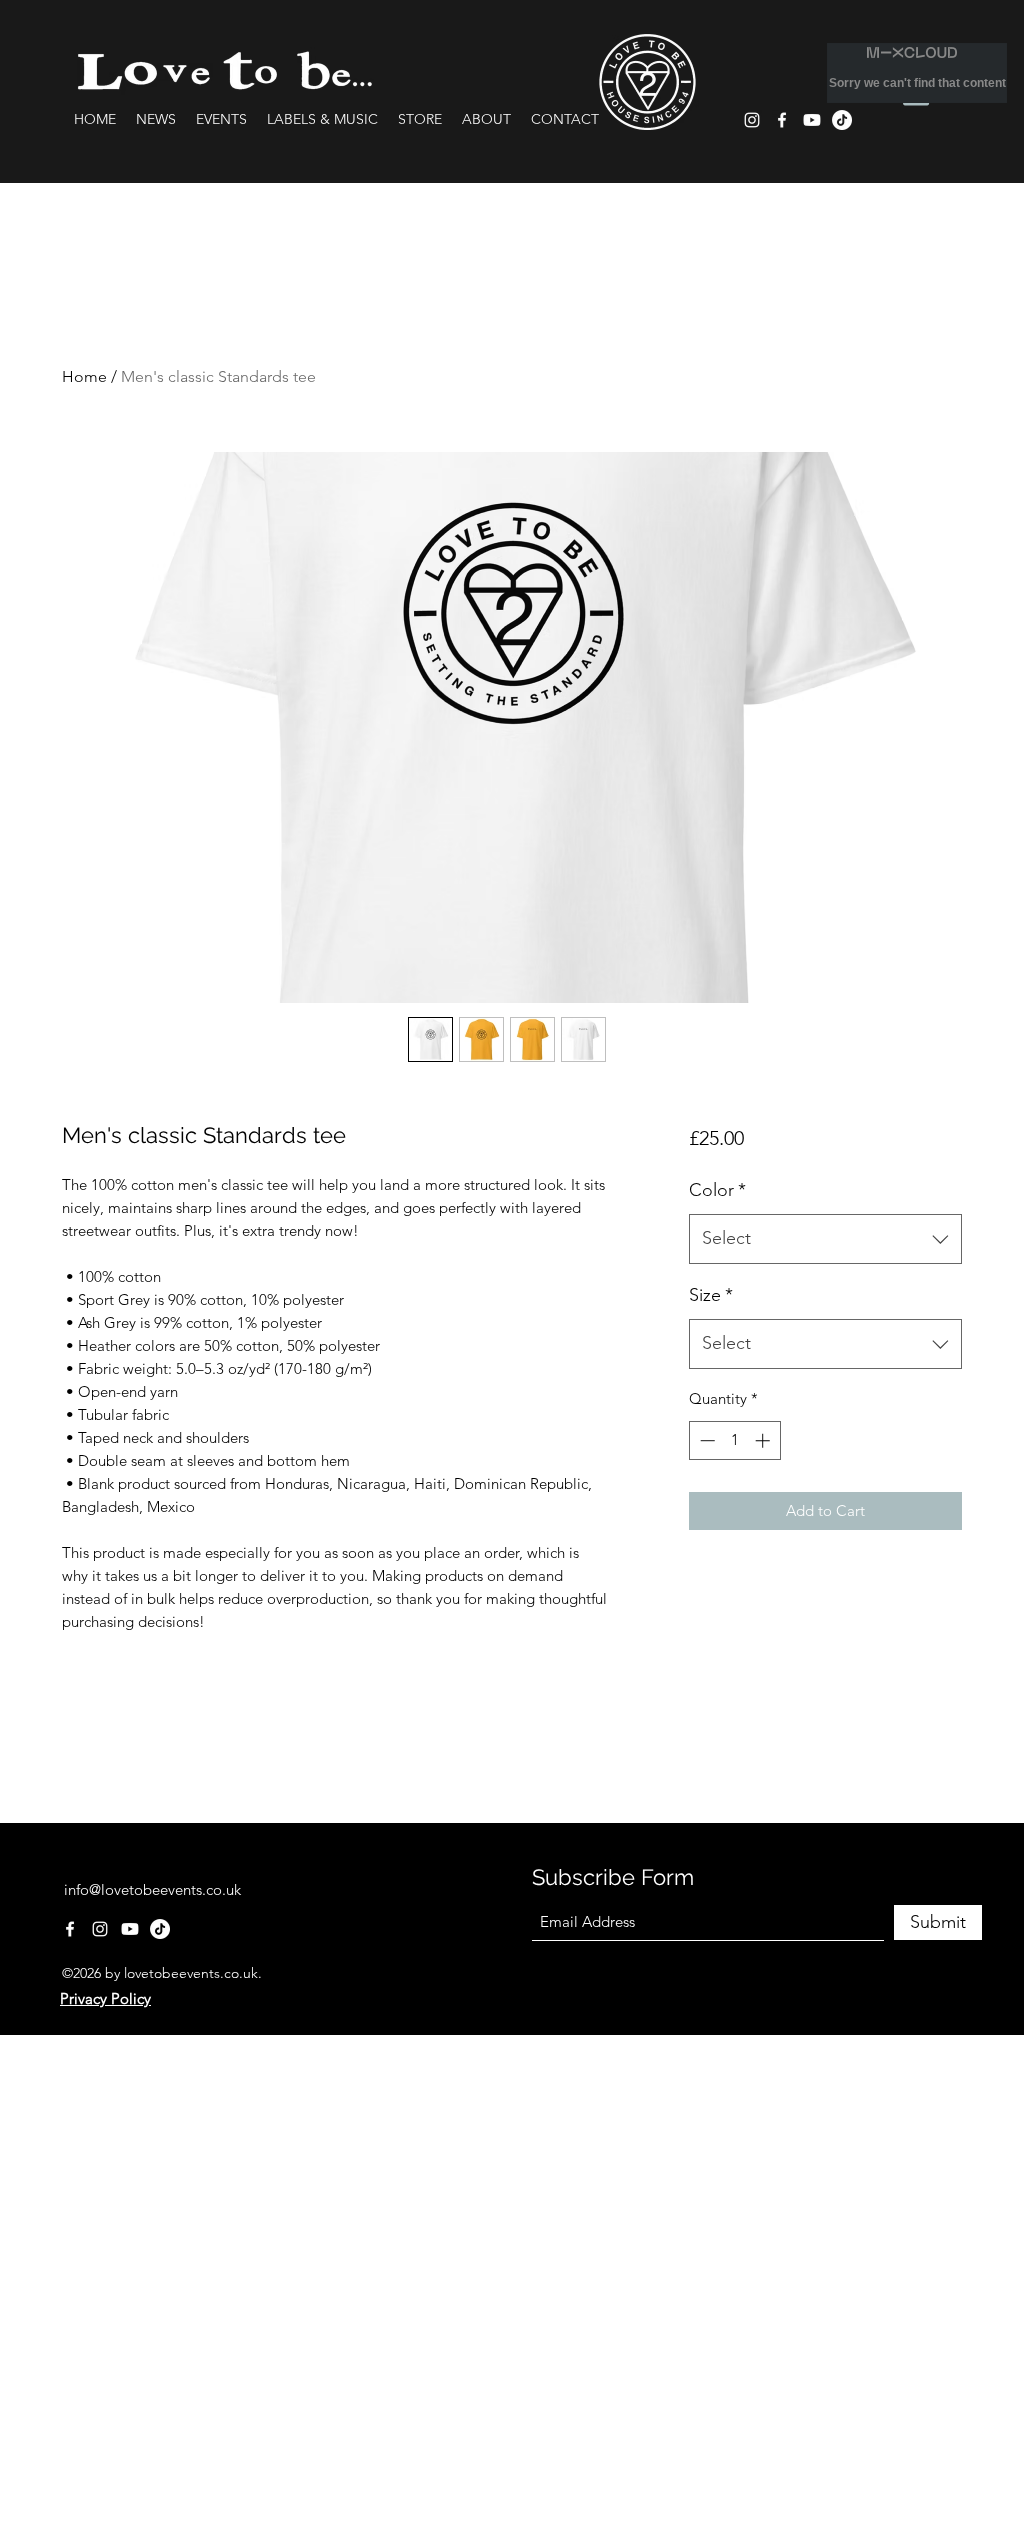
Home (84, 376)
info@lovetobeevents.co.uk (152, 1889)
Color (717, 1190)
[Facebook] (782, 120)
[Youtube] (812, 120)
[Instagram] (752, 120)
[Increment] (764, 1440)
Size (711, 1295)
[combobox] (825, 1239)
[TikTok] (160, 1929)
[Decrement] (705, 1440)
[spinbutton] (734, 1440)
